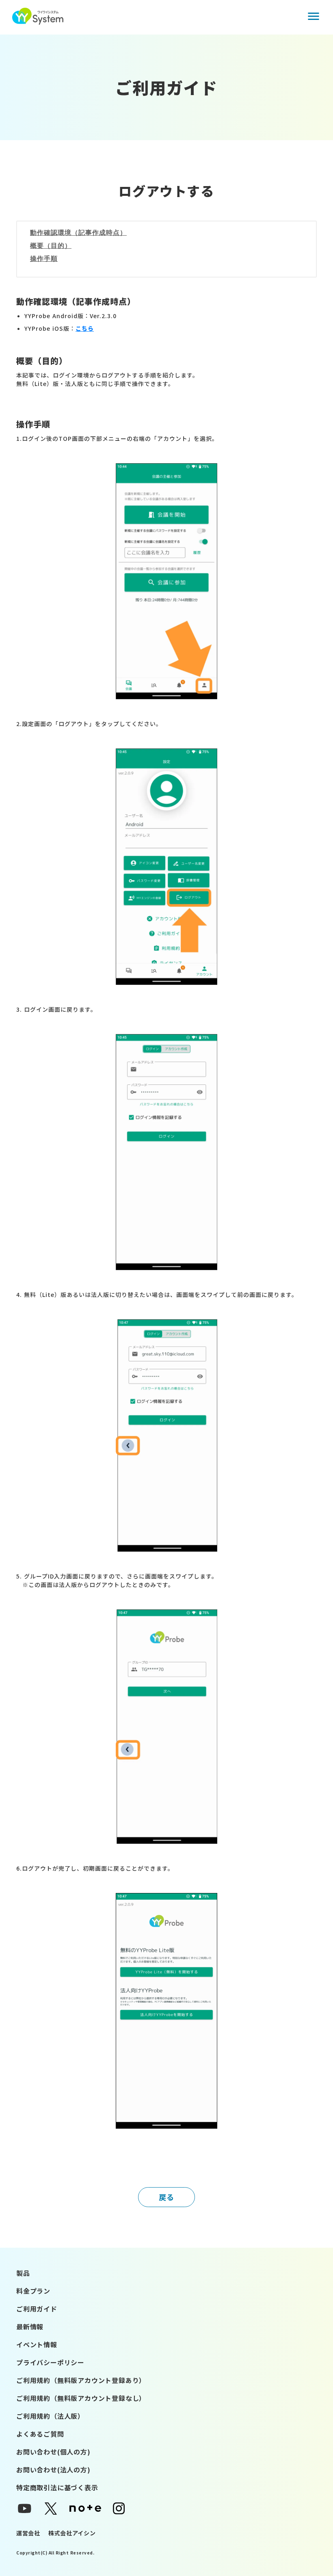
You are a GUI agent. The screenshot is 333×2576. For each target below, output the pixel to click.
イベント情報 (37, 2344)
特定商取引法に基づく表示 (57, 2487)
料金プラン (33, 2291)
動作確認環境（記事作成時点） (78, 233)
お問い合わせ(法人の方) (53, 2470)
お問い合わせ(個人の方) (53, 2452)
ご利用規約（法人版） (50, 2416)
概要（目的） (51, 246)
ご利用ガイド (37, 2309)
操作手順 (44, 259)
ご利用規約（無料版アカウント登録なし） (81, 2398)
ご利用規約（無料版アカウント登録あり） (81, 2380)
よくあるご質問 (40, 2434)
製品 (23, 2273)
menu (314, 16)
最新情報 (30, 2327)
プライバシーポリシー (50, 2362)
